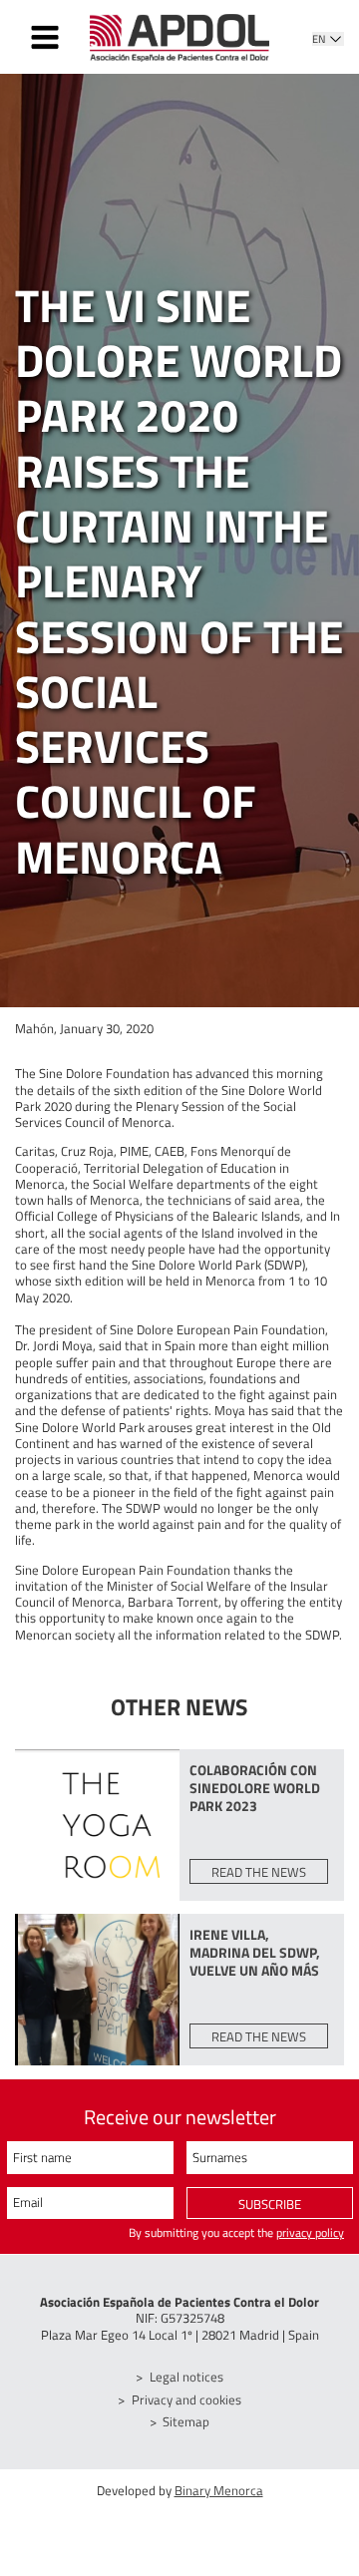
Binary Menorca (219, 2490)
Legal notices (186, 2377)
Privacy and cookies (186, 2399)
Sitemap (186, 2421)
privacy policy (310, 2233)
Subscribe (270, 2204)
